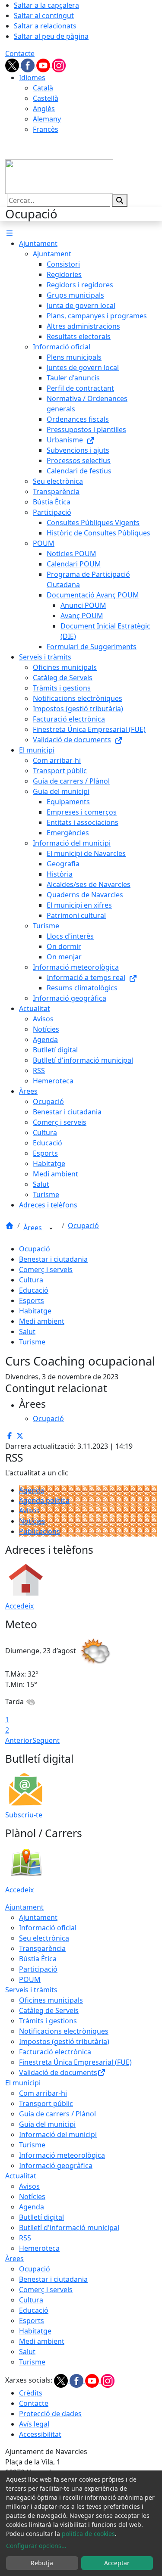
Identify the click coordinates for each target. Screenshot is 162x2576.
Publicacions (40, 1531)
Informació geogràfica (56, 2165)
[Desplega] (51, 1229)
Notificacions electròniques (64, 2031)
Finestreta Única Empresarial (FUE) (75, 2062)
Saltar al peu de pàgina (51, 36)
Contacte (20, 53)
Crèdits (31, 2393)
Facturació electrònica (55, 2052)
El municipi (23, 2083)
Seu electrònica (44, 1938)
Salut (27, 1332)
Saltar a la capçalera (46, 5)
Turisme (32, 1342)
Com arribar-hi (43, 2093)
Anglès (44, 109)
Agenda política (44, 1500)
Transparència (42, 1948)
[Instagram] (59, 65)
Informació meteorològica (62, 2155)
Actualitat (21, 2176)
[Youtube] (44, 65)
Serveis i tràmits (31, 1990)
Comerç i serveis (46, 1269)
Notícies (32, 1521)
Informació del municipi (58, 2134)
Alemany (47, 119)
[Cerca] (120, 200)
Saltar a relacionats (45, 26)
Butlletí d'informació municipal (69, 2228)
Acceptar (117, 2563)
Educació (34, 1290)
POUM (30, 1979)
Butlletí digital (41, 2217)
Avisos (29, 1511)
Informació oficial (48, 1928)
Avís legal (34, 2424)
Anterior (19, 1740)
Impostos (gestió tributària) (64, 2041)
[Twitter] (13, 65)
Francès (46, 129)
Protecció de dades (50, 2414)
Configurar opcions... (36, 2546)
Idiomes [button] (32, 78)
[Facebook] (29, 65)
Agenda (32, 1490)
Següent (46, 1740)
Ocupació (83, 1226)
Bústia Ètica (38, 1959)
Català (43, 88)
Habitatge (35, 1311)
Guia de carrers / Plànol (57, 2114)
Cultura (31, 1280)
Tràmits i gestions (48, 2021)
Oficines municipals (51, 2000)
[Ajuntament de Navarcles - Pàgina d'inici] (59, 176)
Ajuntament (24, 1907)
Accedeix (19, 1606)
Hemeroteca (39, 2248)
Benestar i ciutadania (53, 1259)
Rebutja (42, 2563)
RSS (25, 2238)
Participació (38, 1969)
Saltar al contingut (44, 16)
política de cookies (88, 2534)
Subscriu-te (24, 1815)
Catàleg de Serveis (49, 2010)
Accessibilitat (40, 2434)
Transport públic (46, 2103)
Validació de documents (58, 2072)
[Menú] (10, 233)
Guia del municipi (47, 2124)
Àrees (33, 1228)
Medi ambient (42, 1321)
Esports (32, 1300)
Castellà (46, 98)
